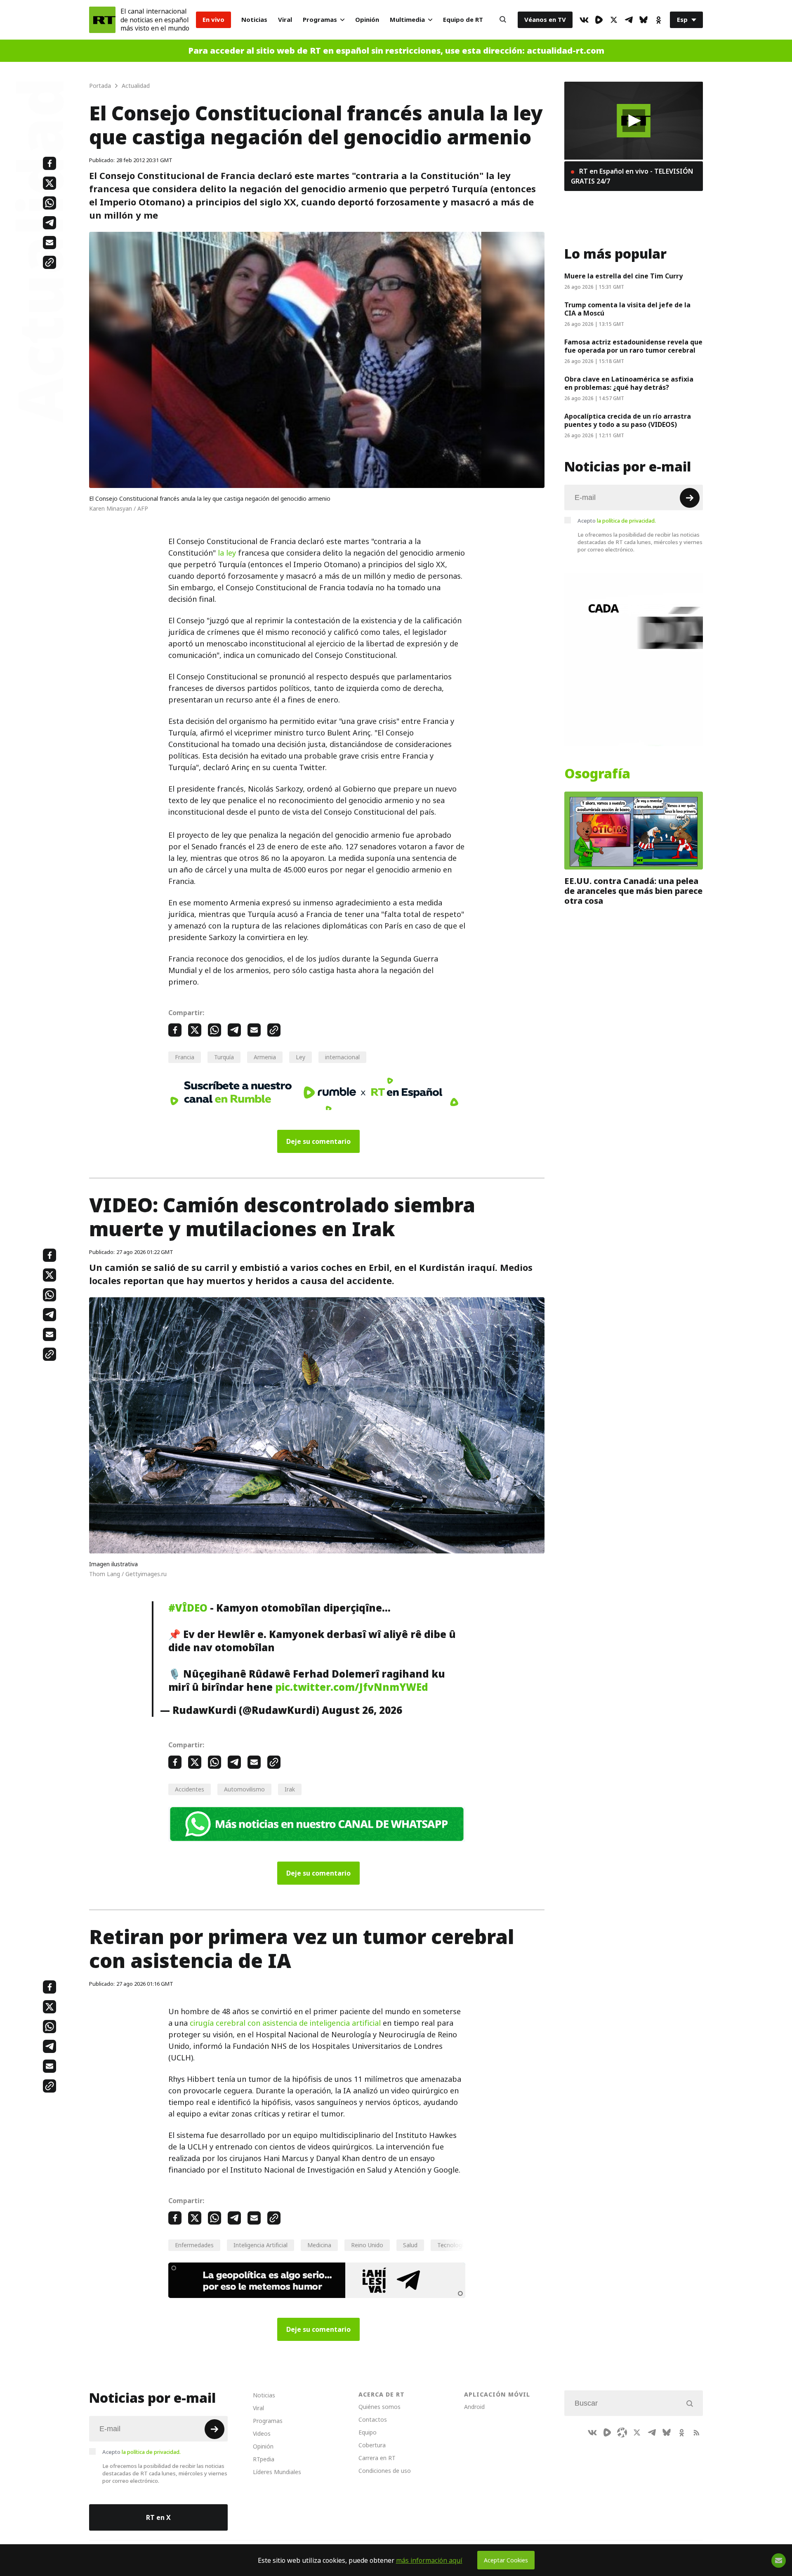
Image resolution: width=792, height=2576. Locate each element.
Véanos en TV (545, 20)
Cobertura (372, 2445)
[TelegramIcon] (629, 20)
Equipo (368, 2432)
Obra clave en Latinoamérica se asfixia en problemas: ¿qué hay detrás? (629, 383)
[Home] (102, 20)
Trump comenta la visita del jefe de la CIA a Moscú (627, 309)
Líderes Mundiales (277, 2472)
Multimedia (407, 20)
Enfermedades (194, 2245)
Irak (290, 1789)
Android (474, 2407)
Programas (320, 20)
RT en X (158, 2517)
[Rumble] (599, 20)
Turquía (224, 1057)
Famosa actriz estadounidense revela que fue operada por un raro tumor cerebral (633, 346)
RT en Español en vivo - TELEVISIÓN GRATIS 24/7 (632, 176)
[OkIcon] (658, 20)
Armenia (265, 1057)
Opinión (367, 20)
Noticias (254, 20)
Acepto (617, 521)
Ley (301, 1057)
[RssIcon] (696, 2432)
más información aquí (429, 2560)
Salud (410, 2245)
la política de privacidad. (626, 521)
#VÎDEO (188, 1608)
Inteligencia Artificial (260, 2245)
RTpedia (264, 2459)
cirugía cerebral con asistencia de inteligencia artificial (285, 2023)
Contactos (373, 2419)
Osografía (597, 774)
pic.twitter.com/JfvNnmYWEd (352, 1687)
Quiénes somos (379, 2407)
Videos (262, 2433)
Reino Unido (367, 2245)
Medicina (319, 2245)
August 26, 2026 (362, 1710)
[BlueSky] (643, 20)
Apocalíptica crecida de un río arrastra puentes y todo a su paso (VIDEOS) (628, 420)
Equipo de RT (463, 20)
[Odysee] (622, 2432)
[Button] (503, 20)
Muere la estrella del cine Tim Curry (623, 276)
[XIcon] (614, 20)
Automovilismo (244, 1789)
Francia (185, 1057)
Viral (285, 20)
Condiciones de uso (385, 2471)
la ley (227, 553)
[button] (634, 121)
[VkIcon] (584, 20)
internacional (342, 1057)
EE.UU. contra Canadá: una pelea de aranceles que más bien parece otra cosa (633, 891)
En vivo (213, 20)
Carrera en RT (377, 2458)
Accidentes (190, 1789)
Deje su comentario (318, 1141)
